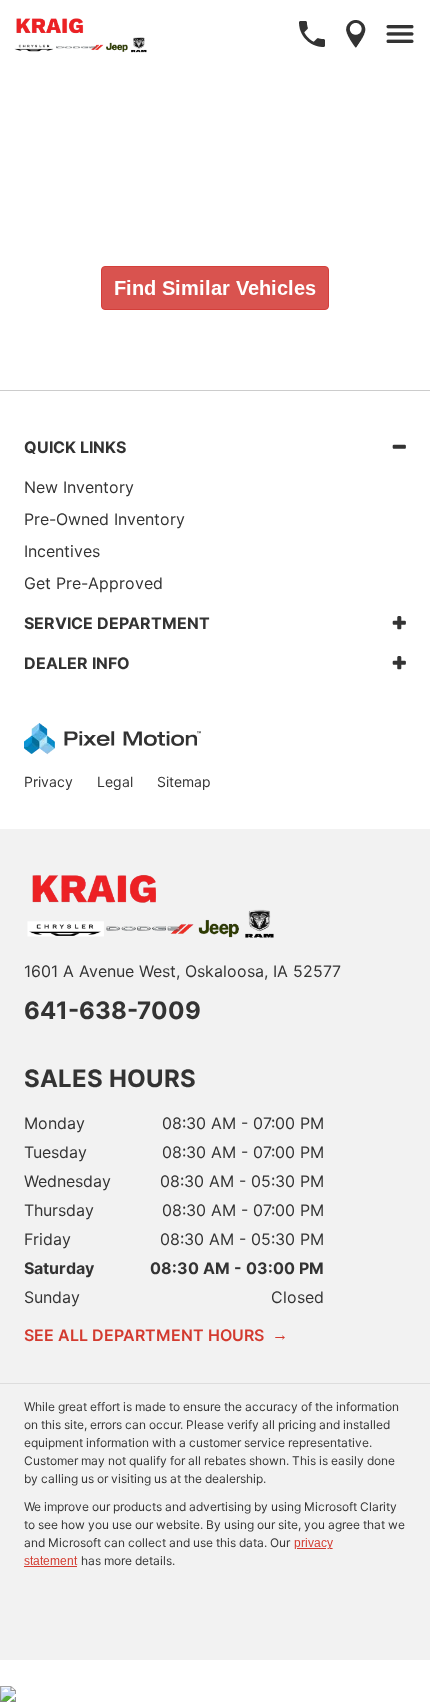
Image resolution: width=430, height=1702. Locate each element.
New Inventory (79, 487)
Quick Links (75, 447)
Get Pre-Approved (93, 583)
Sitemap (184, 781)
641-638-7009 (112, 1010)
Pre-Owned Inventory (104, 519)
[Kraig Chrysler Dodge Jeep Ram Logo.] (82, 34)
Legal (115, 781)
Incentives (62, 551)
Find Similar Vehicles (215, 288)
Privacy (48, 781)
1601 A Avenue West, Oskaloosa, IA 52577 (182, 971)
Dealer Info (77, 663)
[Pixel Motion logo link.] (113, 738)
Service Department (117, 623)
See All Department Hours (156, 1335)
